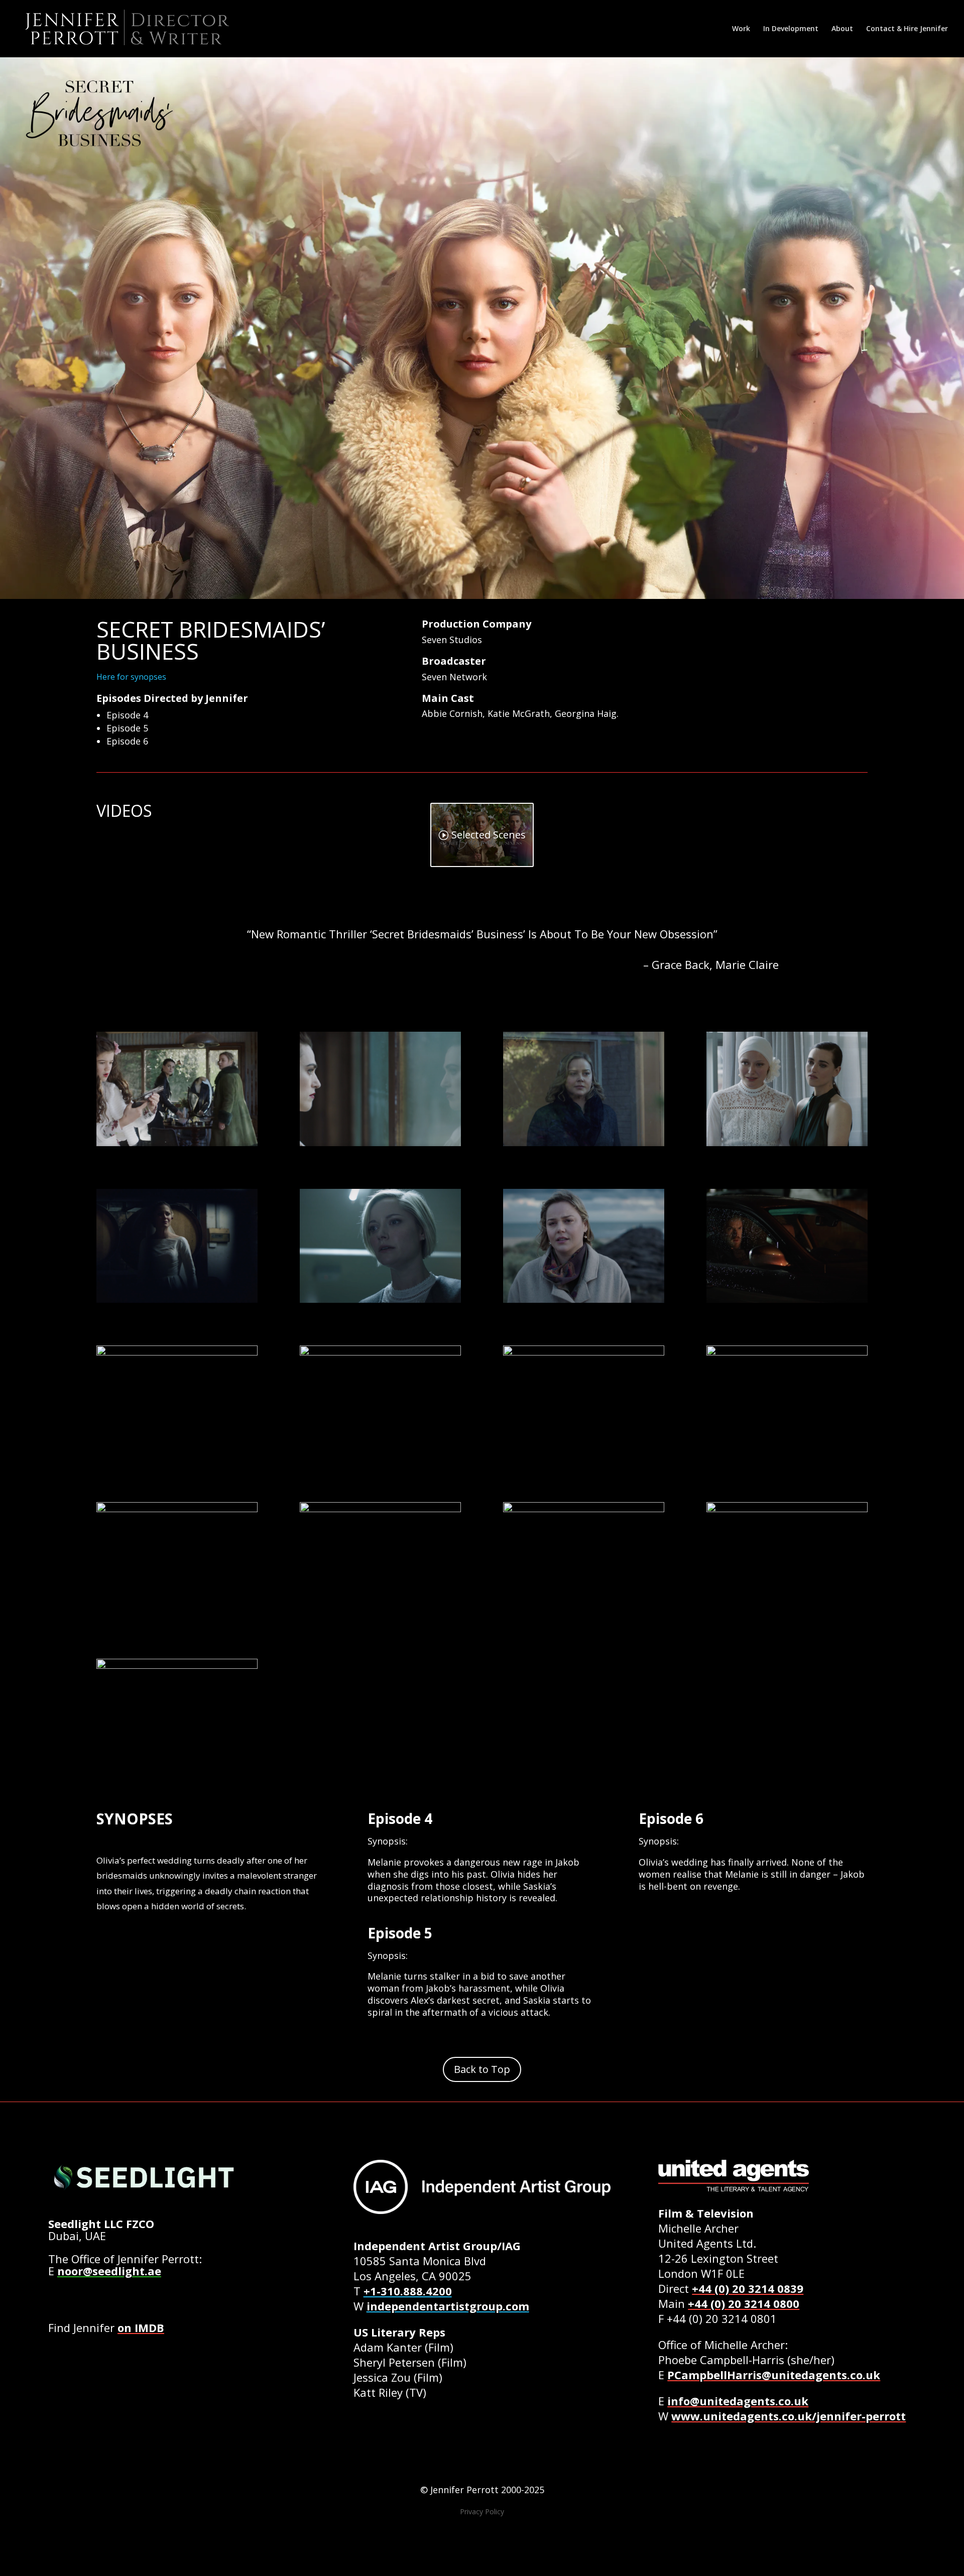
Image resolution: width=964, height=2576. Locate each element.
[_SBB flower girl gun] (177, 1146)
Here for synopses (131, 677)
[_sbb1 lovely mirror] (380, 1616)
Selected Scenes (489, 835)
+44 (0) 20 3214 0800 (744, 2303)
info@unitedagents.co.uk (738, 2401)
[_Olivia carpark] (380, 1303)
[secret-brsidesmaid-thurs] (177, 1616)
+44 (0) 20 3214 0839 (748, 2288)
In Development (791, 29)
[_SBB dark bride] (177, 1303)
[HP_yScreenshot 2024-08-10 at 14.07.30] (584, 1616)
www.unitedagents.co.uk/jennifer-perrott (789, 2416)
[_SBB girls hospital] (787, 1146)
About (842, 29)
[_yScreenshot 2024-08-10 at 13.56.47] (380, 1459)
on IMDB (141, 2327)
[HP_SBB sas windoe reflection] (380, 1146)
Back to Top (482, 2069)
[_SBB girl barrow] (787, 1459)
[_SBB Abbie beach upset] (584, 1303)
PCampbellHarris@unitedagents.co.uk (774, 2375)
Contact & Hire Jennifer (907, 29)
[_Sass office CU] (177, 1459)
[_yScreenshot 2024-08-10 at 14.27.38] (584, 1146)
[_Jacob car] (787, 1303)
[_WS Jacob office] (787, 1616)
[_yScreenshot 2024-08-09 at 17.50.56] (584, 1459)
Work (741, 29)
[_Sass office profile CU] (177, 1773)
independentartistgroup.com (448, 2306)
